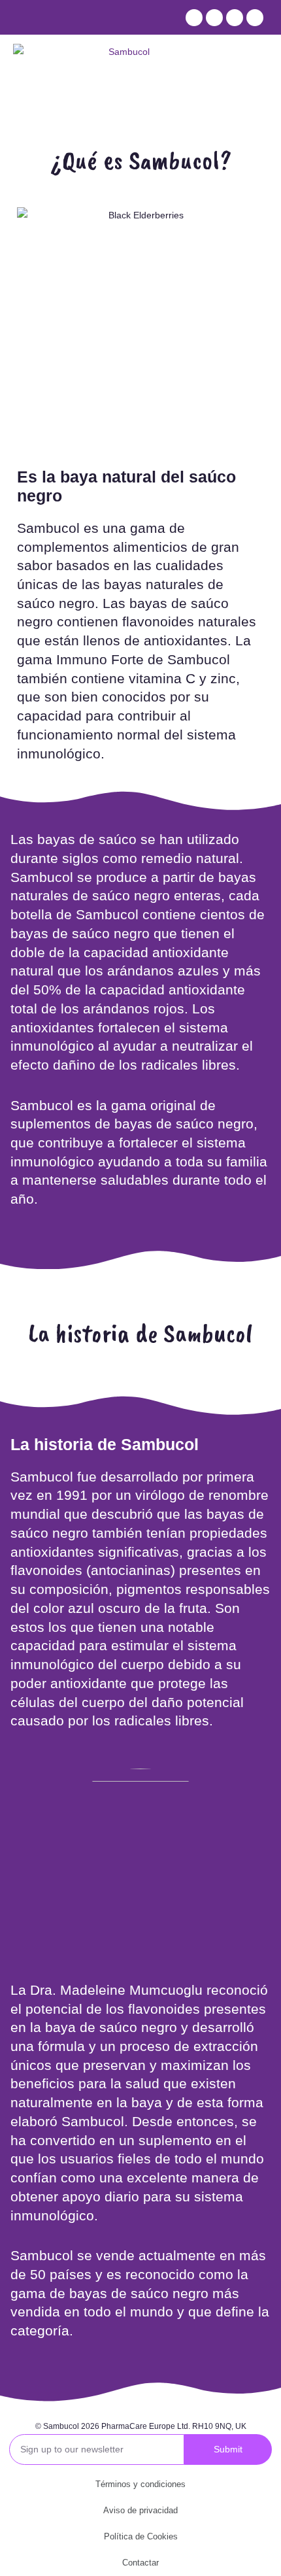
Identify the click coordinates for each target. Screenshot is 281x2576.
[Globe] (255, 18)
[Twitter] (214, 18)
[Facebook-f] (194, 18)
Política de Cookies (141, 2536)
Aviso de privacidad (140, 2510)
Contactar (140, 2563)
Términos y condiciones (140, 2484)
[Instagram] (235, 18)
